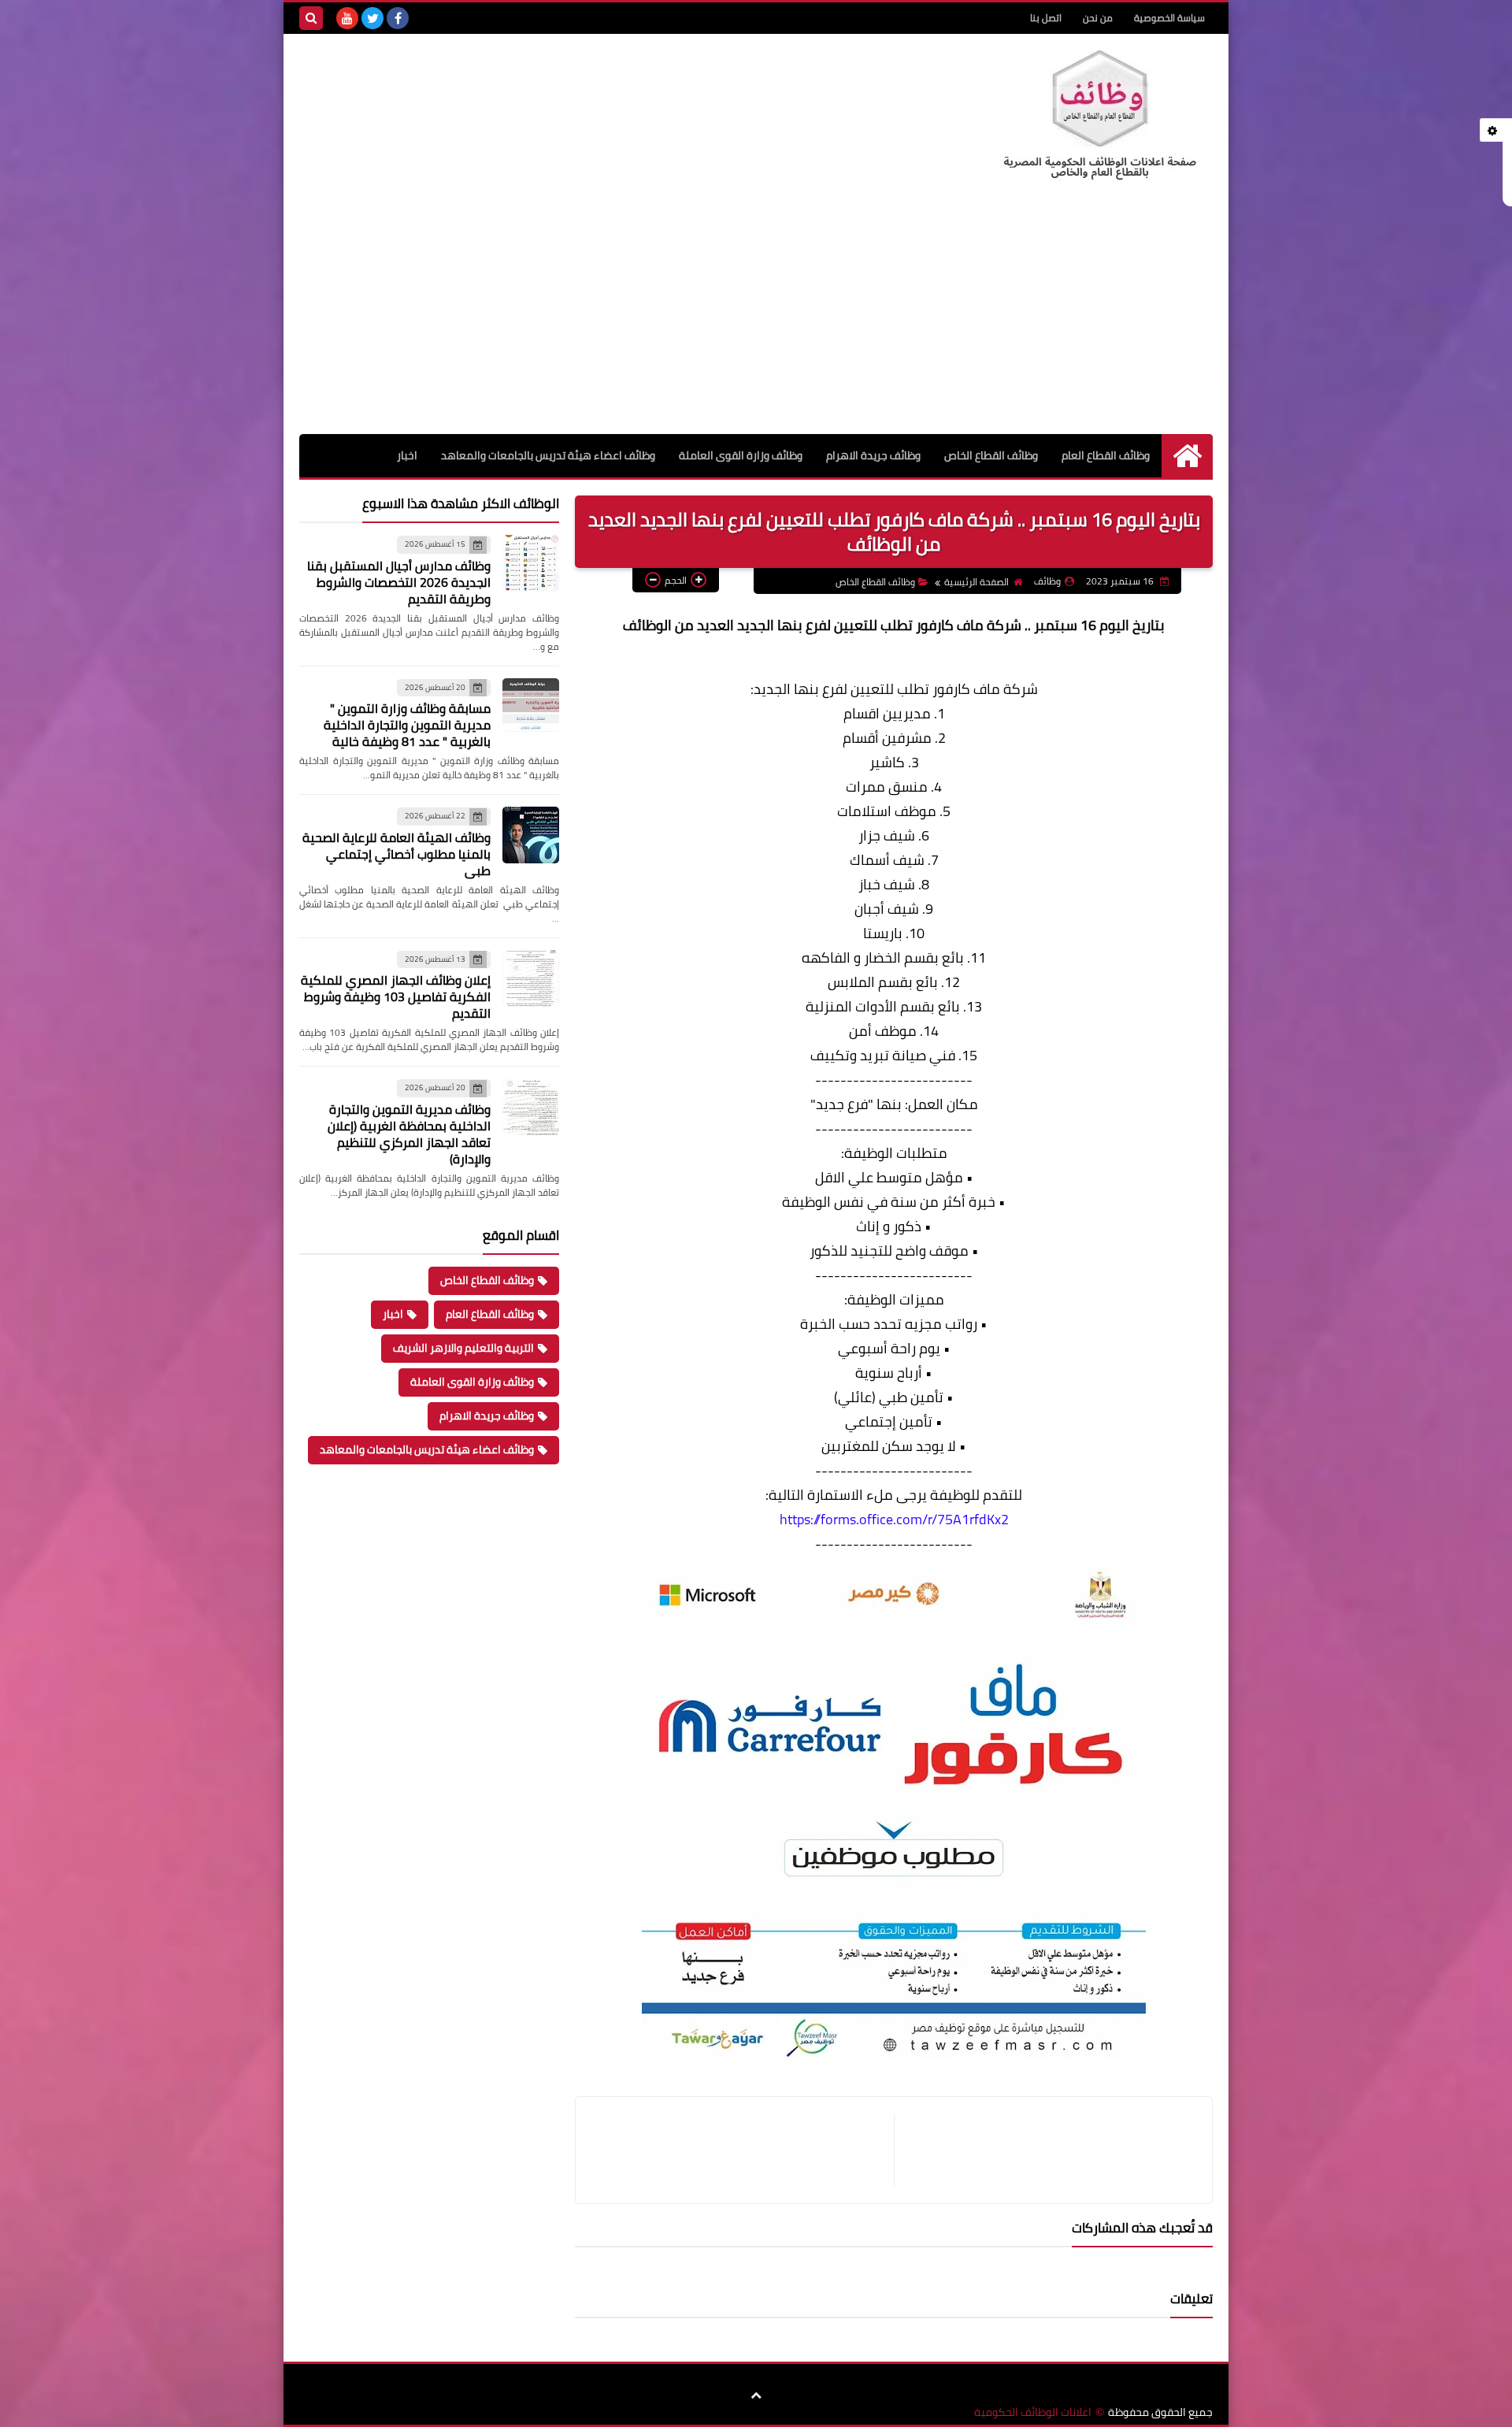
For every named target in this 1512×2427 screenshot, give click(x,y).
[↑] (756, 2395)
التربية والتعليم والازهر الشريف (463, 1348)
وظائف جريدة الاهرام (873, 455)
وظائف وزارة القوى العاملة (741, 455)
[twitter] (372, 18)
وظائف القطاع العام (1106, 455)
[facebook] (398, 18)
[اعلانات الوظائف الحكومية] (1099, 116)
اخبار (407, 455)
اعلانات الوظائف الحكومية (1033, 2412)
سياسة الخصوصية (1169, 18)
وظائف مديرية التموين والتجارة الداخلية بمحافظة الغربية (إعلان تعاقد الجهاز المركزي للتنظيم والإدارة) (409, 1134)
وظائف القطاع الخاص (991, 455)
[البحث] (311, 18)
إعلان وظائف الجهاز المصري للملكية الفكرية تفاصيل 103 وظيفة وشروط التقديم (396, 996)
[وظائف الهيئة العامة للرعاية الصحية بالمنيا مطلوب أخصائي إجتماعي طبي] (531, 835)
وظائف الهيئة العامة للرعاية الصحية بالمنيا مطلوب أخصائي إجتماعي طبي (397, 854)
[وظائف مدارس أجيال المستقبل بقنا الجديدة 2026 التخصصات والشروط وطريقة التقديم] (531, 563)
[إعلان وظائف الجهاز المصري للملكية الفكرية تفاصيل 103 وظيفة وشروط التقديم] (531, 978)
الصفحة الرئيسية (976, 582)
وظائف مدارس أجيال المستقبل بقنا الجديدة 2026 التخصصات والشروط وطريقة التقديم (399, 582)
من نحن (1098, 18)
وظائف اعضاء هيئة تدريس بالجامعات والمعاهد (548, 455)
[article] (743, 2150)
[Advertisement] (756, 316)
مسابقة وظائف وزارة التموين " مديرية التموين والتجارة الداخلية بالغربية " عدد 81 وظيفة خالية (407, 725)
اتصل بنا (1046, 18)
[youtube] (347, 18)
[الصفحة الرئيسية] (1187, 456)
